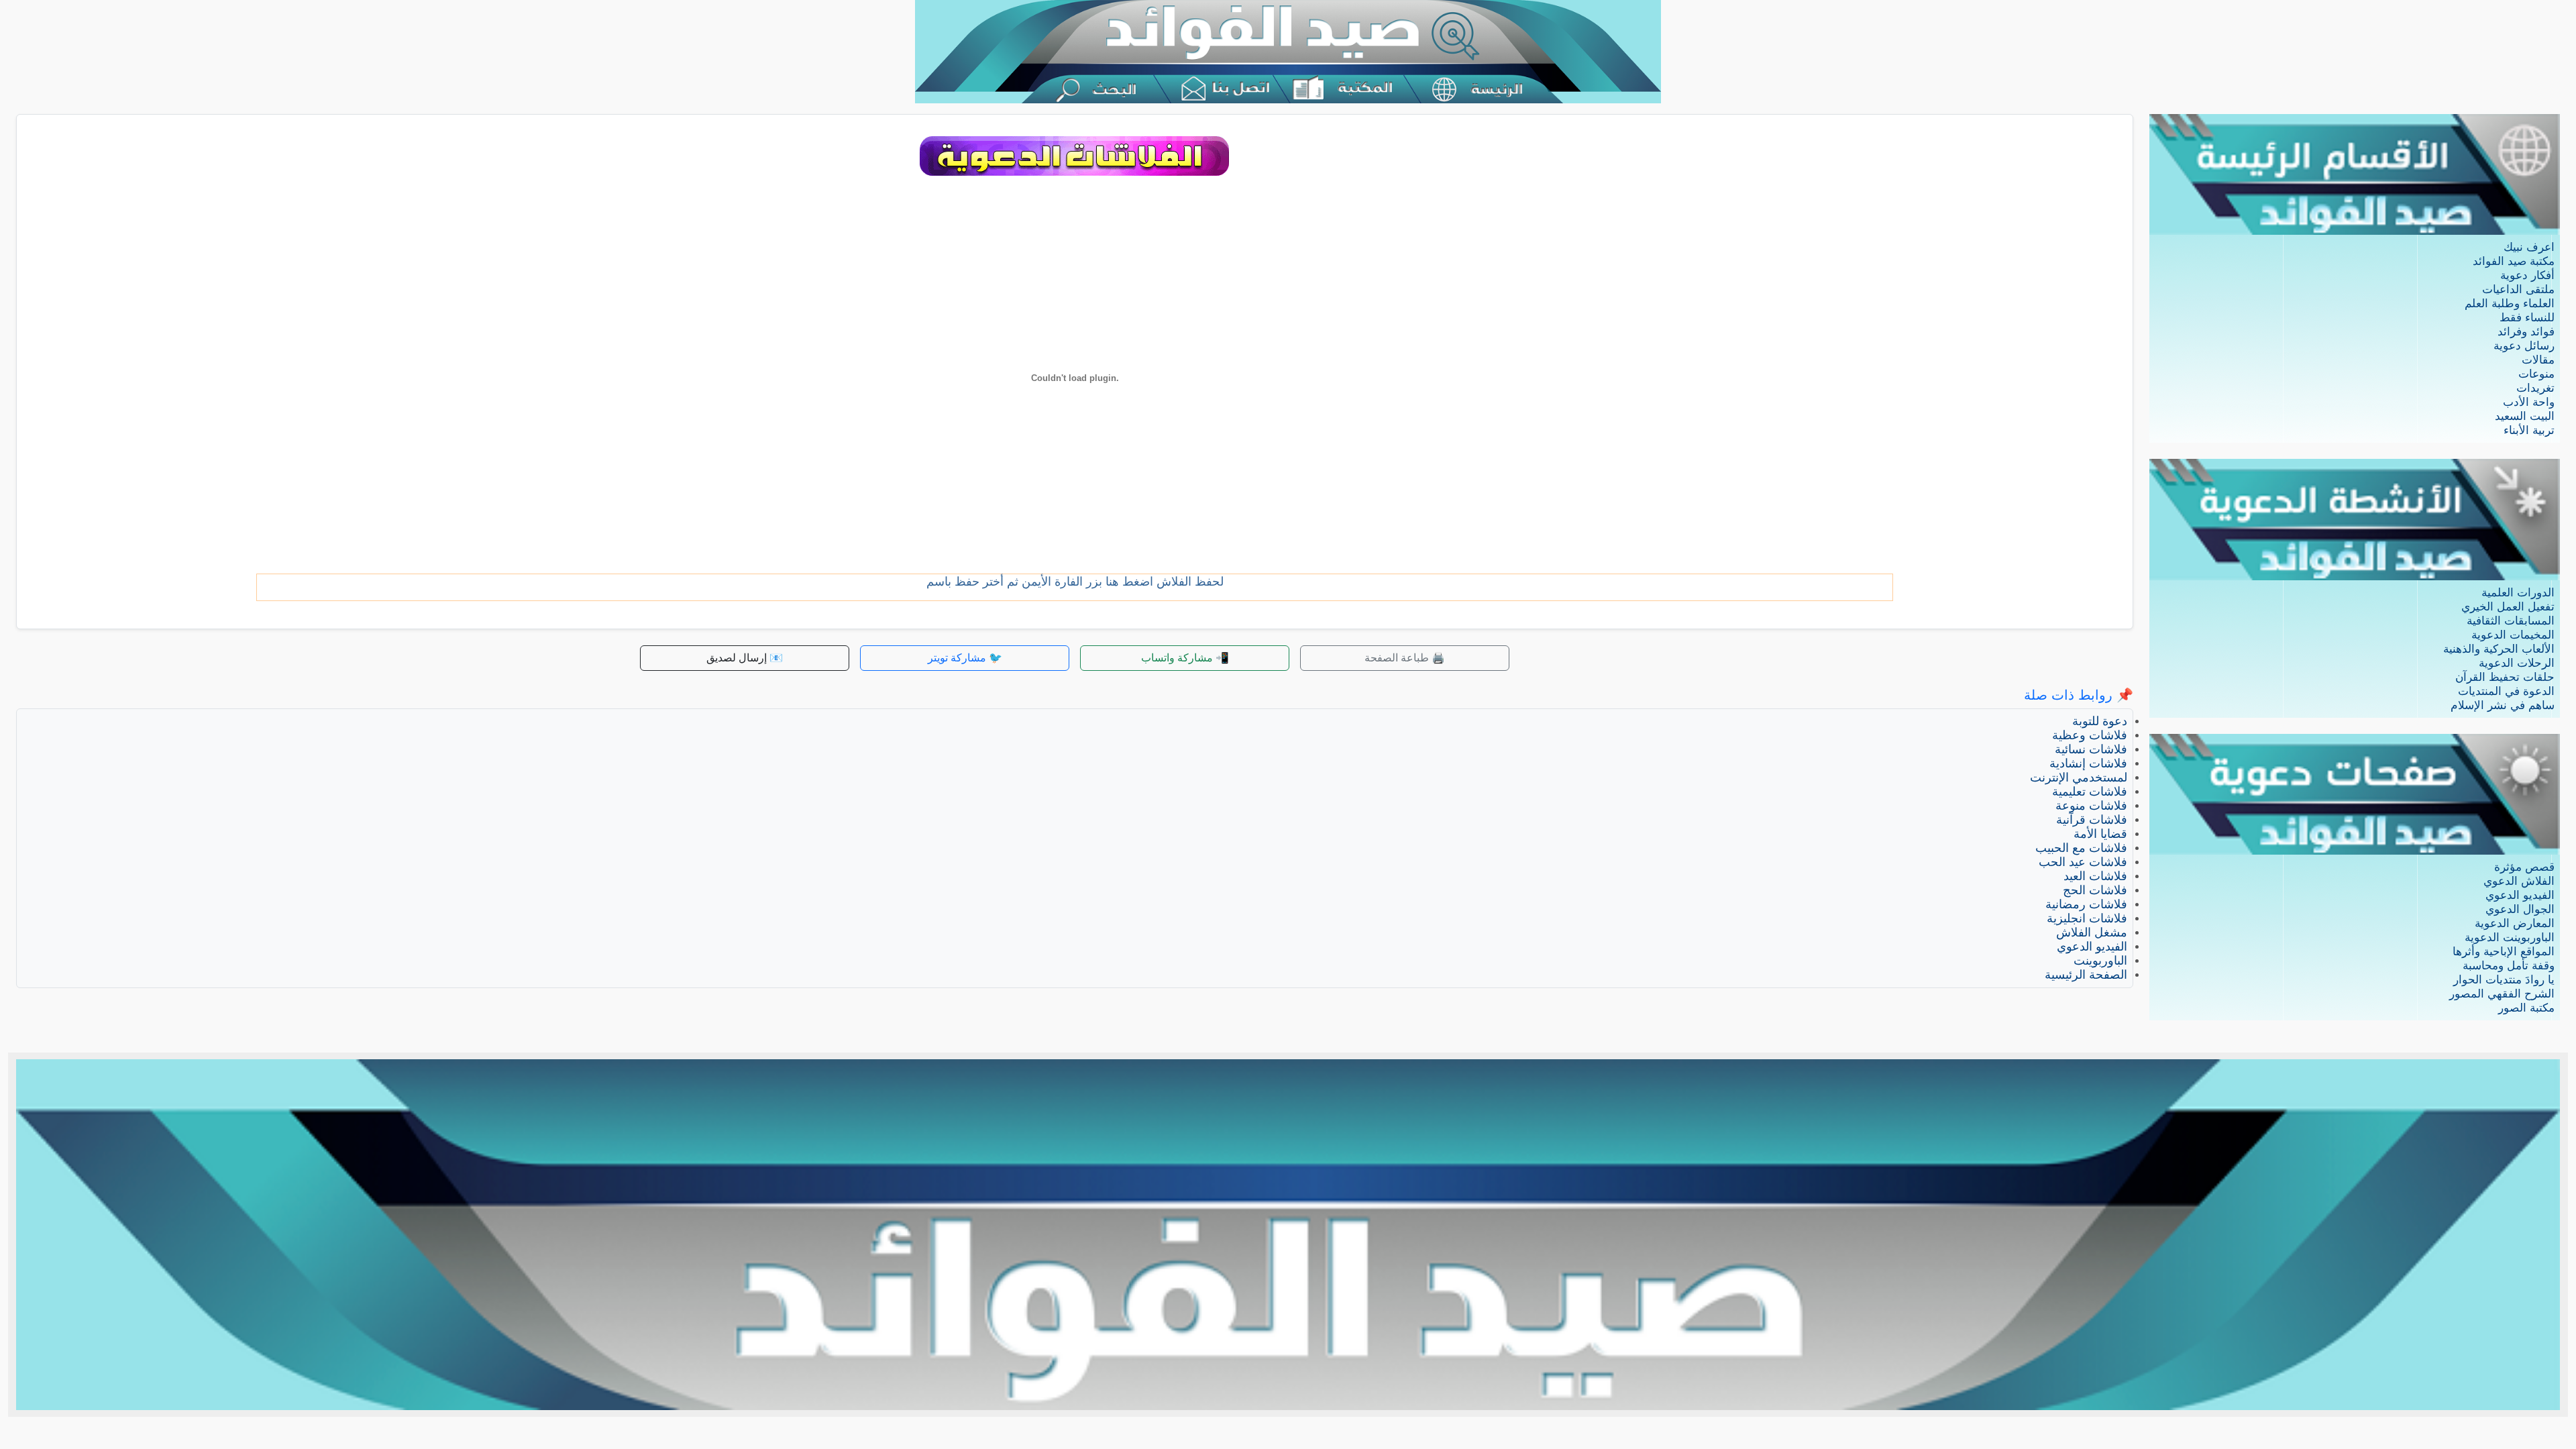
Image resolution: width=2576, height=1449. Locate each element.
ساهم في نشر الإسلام (2503, 705)
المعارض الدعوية (2515, 923)
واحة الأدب (2529, 402)
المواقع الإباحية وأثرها (2504, 952)
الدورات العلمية (2518, 593)
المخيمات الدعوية (2513, 635)
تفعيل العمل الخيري (2508, 607)
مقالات (2538, 360)
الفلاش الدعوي (2519, 881)
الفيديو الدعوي (2520, 895)
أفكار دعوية (2527, 275)
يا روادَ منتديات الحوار (2504, 980)
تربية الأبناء (2529, 430)
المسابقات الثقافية (2511, 621)
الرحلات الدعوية (2517, 663)
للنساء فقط (2527, 318)
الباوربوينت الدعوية (2510, 937)
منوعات (2536, 374)
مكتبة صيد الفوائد (2514, 261)
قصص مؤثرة (2524, 867)
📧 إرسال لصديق (745, 658)
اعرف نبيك (2529, 247)
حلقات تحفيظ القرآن (2505, 677)
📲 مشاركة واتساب (1185, 658)
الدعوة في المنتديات (2506, 691)
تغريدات (2535, 388)
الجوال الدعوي (2520, 909)
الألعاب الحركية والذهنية (2499, 649)
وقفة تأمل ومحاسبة (2509, 966)
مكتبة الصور (2526, 1008)
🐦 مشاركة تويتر (965, 658)
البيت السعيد (2525, 416)
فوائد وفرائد (2526, 332)
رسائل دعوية (2524, 346)
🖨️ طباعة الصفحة (1405, 658)
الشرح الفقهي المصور (2502, 994)
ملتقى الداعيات (2518, 289)
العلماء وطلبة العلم (2510, 304)
